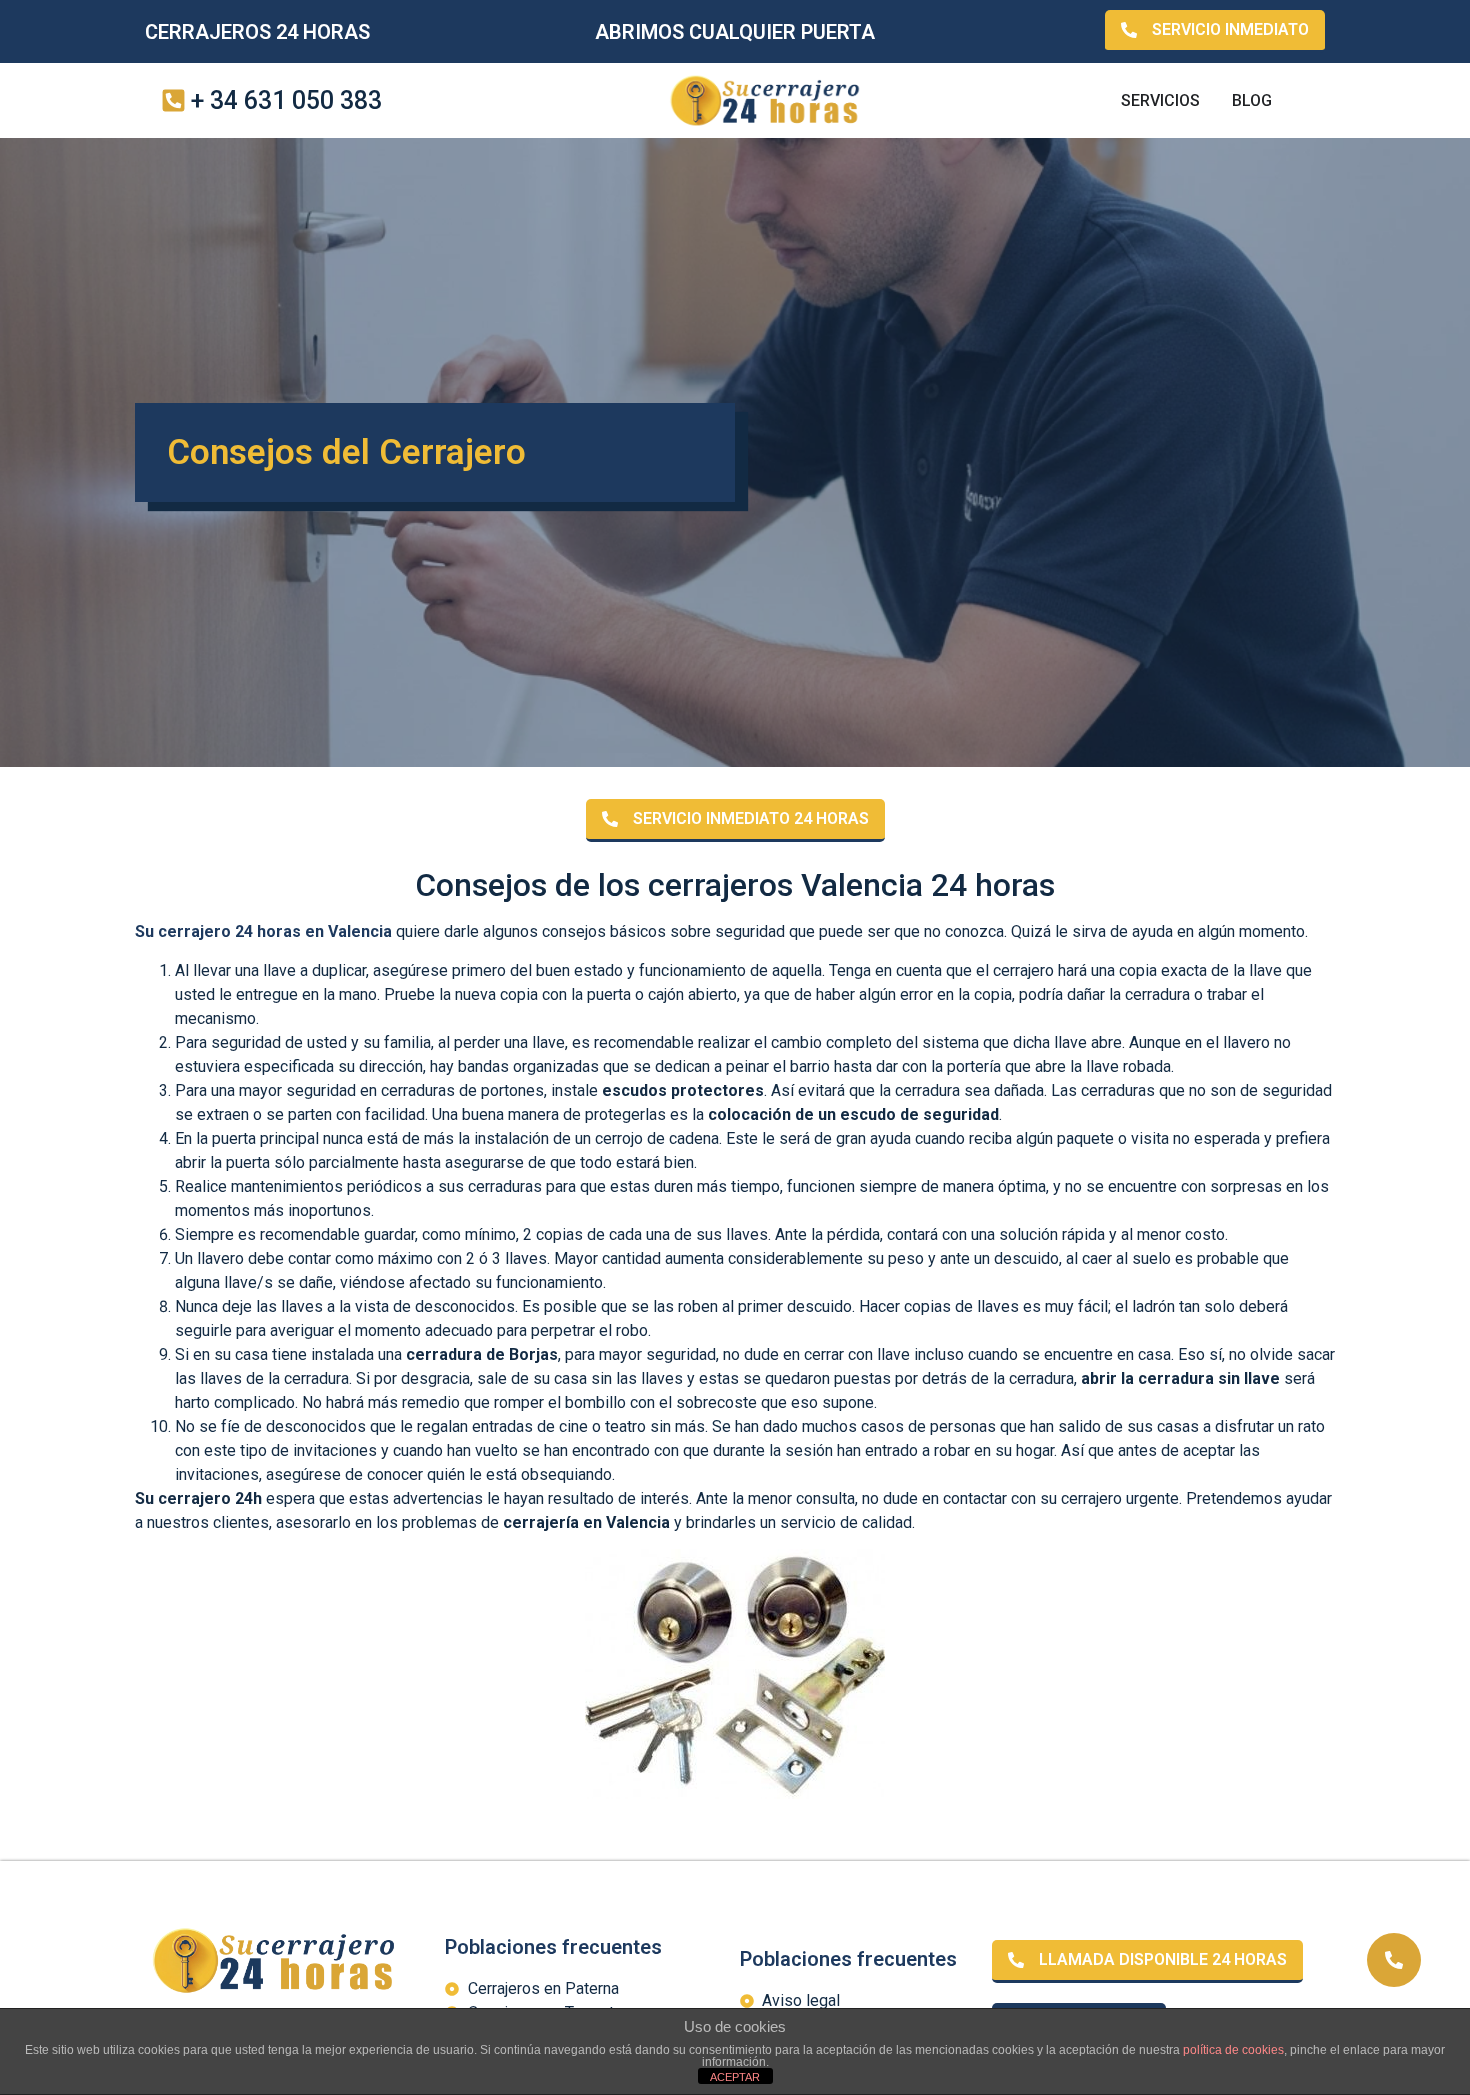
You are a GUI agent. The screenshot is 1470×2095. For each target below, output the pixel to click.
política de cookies (1233, 2050)
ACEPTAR (735, 2077)
